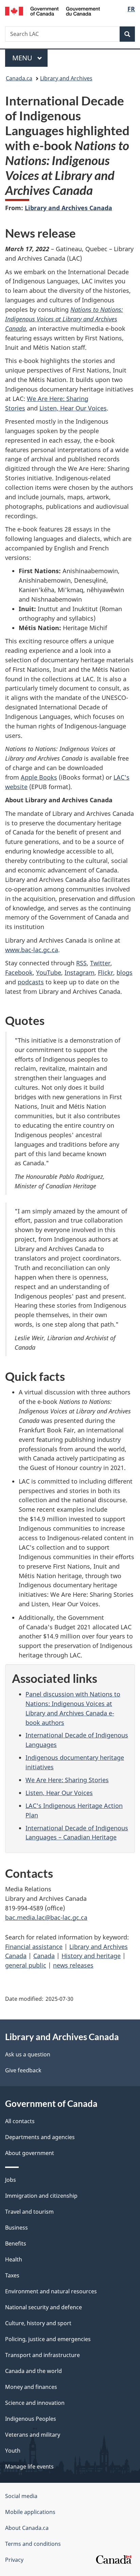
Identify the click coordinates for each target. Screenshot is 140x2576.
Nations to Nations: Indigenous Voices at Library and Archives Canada (64, 319)
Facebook (19, 972)
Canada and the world (33, 2371)
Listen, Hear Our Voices (73, 408)
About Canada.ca (27, 2528)
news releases (73, 1965)
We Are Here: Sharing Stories (67, 1780)
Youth (13, 2451)
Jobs (11, 2180)
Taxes (12, 2275)
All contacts (20, 2121)
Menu (23, 58)
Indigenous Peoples (31, 2419)
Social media (21, 2496)
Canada (44, 1956)
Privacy (14, 2560)
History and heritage (91, 1956)
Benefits (16, 2243)
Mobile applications (30, 2512)
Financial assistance (34, 1947)
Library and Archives (66, 78)
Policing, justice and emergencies (48, 2339)
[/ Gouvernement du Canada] (52, 11)
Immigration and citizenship (41, 2196)
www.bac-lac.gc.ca (32, 950)
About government (30, 2153)
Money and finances (31, 2387)
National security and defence (43, 2307)
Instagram (80, 972)
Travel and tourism (29, 2212)
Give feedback (23, 2070)
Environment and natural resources (51, 2291)
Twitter (100, 963)
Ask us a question (28, 2054)
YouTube (49, 972)
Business (16, 2228)
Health (14, 2259)
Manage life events (29, 2467)
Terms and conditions (33, 2544)
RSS (81, 963)
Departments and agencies (40, 2137)
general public (26, 1965)
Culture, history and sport (38, 2323)
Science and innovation (35, 2403)
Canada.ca (19, 78)
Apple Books (39, 777)
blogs (125, 972)
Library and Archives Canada (68, 208)
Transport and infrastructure (42, 2355)
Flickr (106, 972)
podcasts (31, 982)
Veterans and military (33, 2435)
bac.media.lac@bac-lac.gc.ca (46, 1917)
